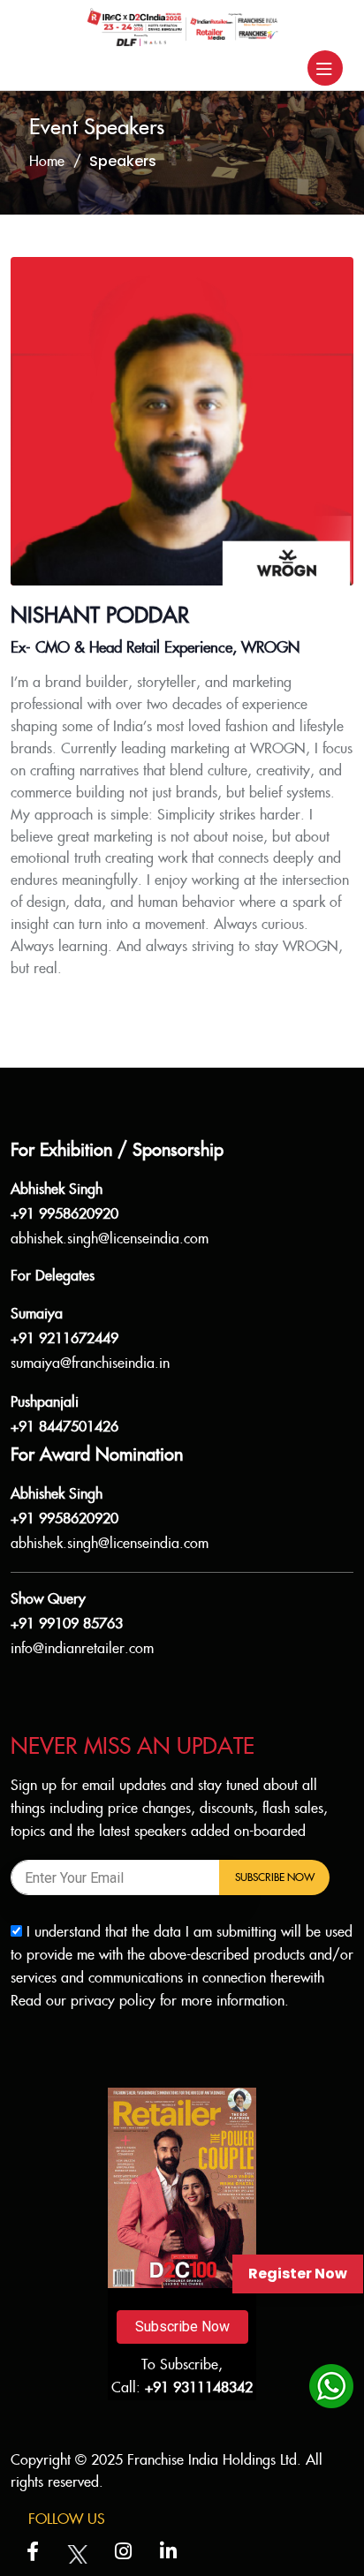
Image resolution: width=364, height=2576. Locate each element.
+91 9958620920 (64, 1215)
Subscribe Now (275, 1877)
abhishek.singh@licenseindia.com (110, 1239)
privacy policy (113, 2002)
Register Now (298, 2274)
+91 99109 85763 (67, 1624)
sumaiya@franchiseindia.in (90, 1364)
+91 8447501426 (64, 1428)
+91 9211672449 (64, 1339)
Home (47, 162)
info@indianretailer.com (82, 1649)
